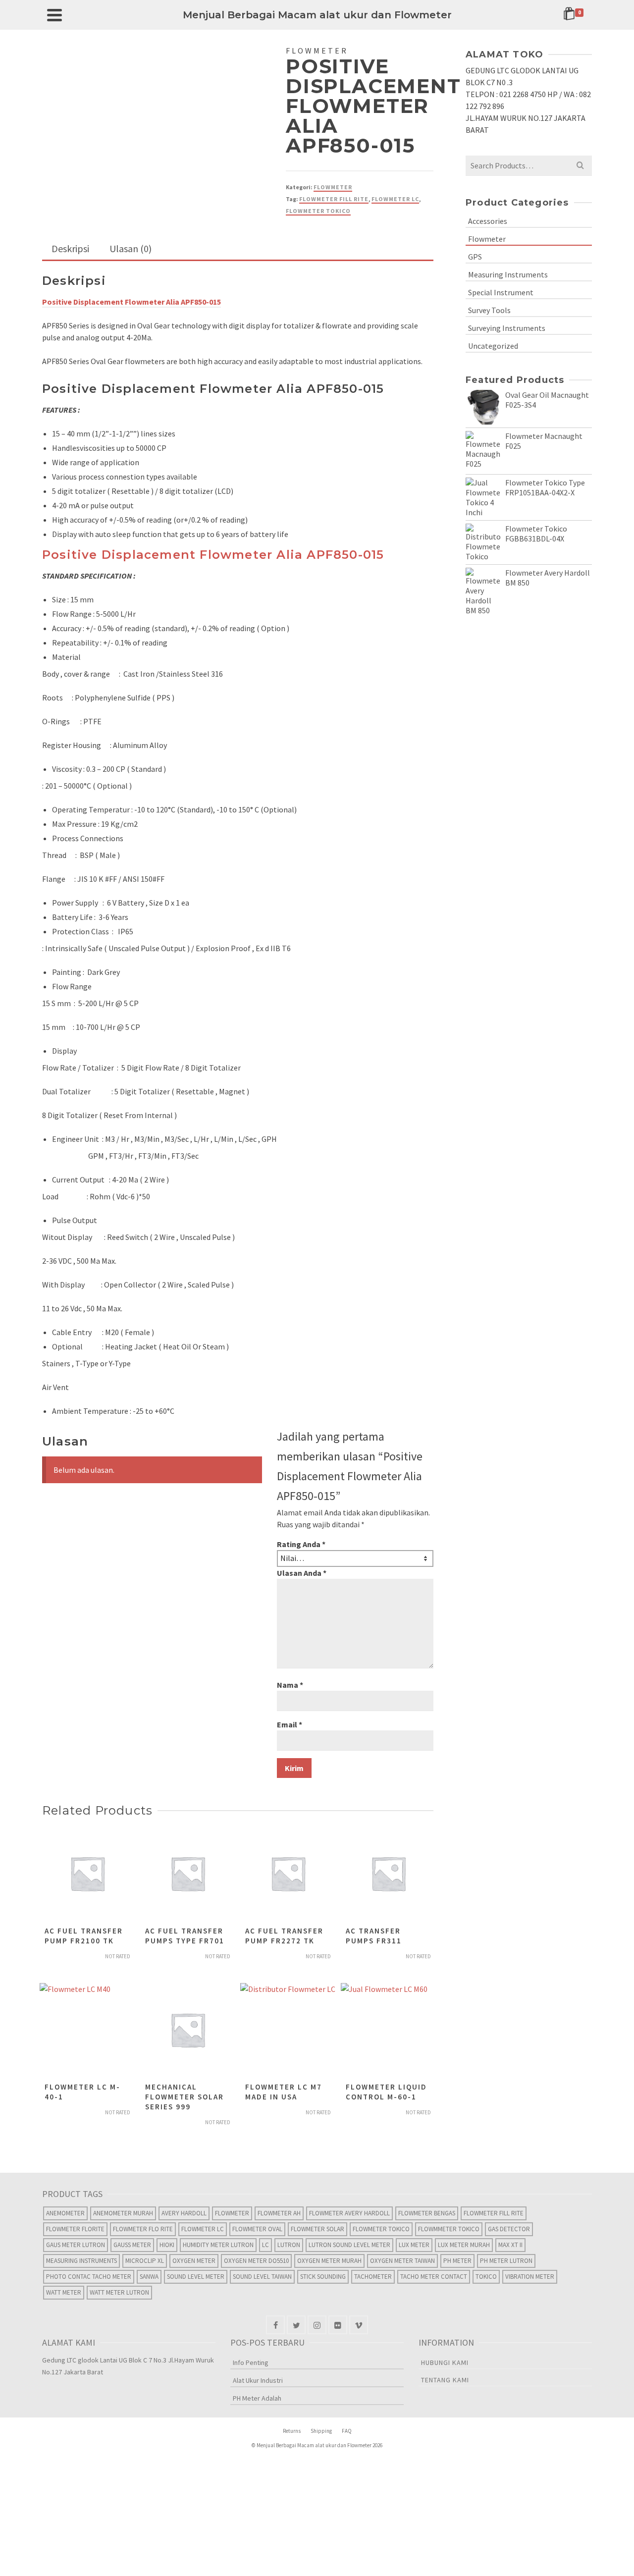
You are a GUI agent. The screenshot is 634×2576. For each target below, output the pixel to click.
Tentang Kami (445, 2380)
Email (290, 1724)
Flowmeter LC (395, 199)
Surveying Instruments (507, 328)
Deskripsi (70, 248)
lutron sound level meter (349, 2245)
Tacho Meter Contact (434, 2277)
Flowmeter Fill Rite (334, 199)
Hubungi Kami (445, 2362)
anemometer (65, 2213)
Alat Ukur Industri (258, 2380)
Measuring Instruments (508, 274)
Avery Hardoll (184, 2213)
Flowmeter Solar (317, 2229)
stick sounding (323, 2277)
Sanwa (149, 2277)
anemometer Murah (123, 2213)
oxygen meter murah (329, 2261)
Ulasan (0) (131, 248)
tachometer (373, 2277)
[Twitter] (296, 2325)
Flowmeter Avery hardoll (349, 2213)
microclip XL (145, 2261)
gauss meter (132, 2245)
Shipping (321, 2431)
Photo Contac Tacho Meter (89, 2277)
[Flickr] (338, 2325)
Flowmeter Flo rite (143, 2229)
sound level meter (196, 2277)
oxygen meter (194, 2261)
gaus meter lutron (76, 2245)
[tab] (70, 249)
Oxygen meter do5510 (256, 2261)
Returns (292, 2431)
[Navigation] (54, 15)
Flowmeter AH (279, 2213)
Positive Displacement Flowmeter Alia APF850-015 (213, 555)
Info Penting (251, 2362)
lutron (289, 2245)
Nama (290, 1685)
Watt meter (64, 2292)
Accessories (488, 221)
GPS (475, 257)
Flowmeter (333, 187)
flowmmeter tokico (449, 2229)
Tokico (486, 2277)
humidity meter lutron (218, 2245)
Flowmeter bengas (427, 2213)
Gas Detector (509, 2229)
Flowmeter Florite (75, 2229)
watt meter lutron (119, 2292)
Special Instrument (501, 292)
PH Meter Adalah (257, 2398)
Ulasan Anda (302, 1573)
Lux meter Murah (464, 2245)
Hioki (167, 2245)
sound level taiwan (262, 2277)
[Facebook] (275, 2325)
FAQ (347, 2431)
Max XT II (510, 2245)
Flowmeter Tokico (318, 211)
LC (265, 2245)
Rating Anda (301, 1544)
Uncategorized (493, 346)
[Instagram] (317, 2325)
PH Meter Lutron (506, 2261)
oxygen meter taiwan (402, 2261)
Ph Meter (457, 2261)
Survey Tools (489, 310)
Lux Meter (414, 2245)
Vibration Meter (530, 2277)
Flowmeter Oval (257, 2229)
